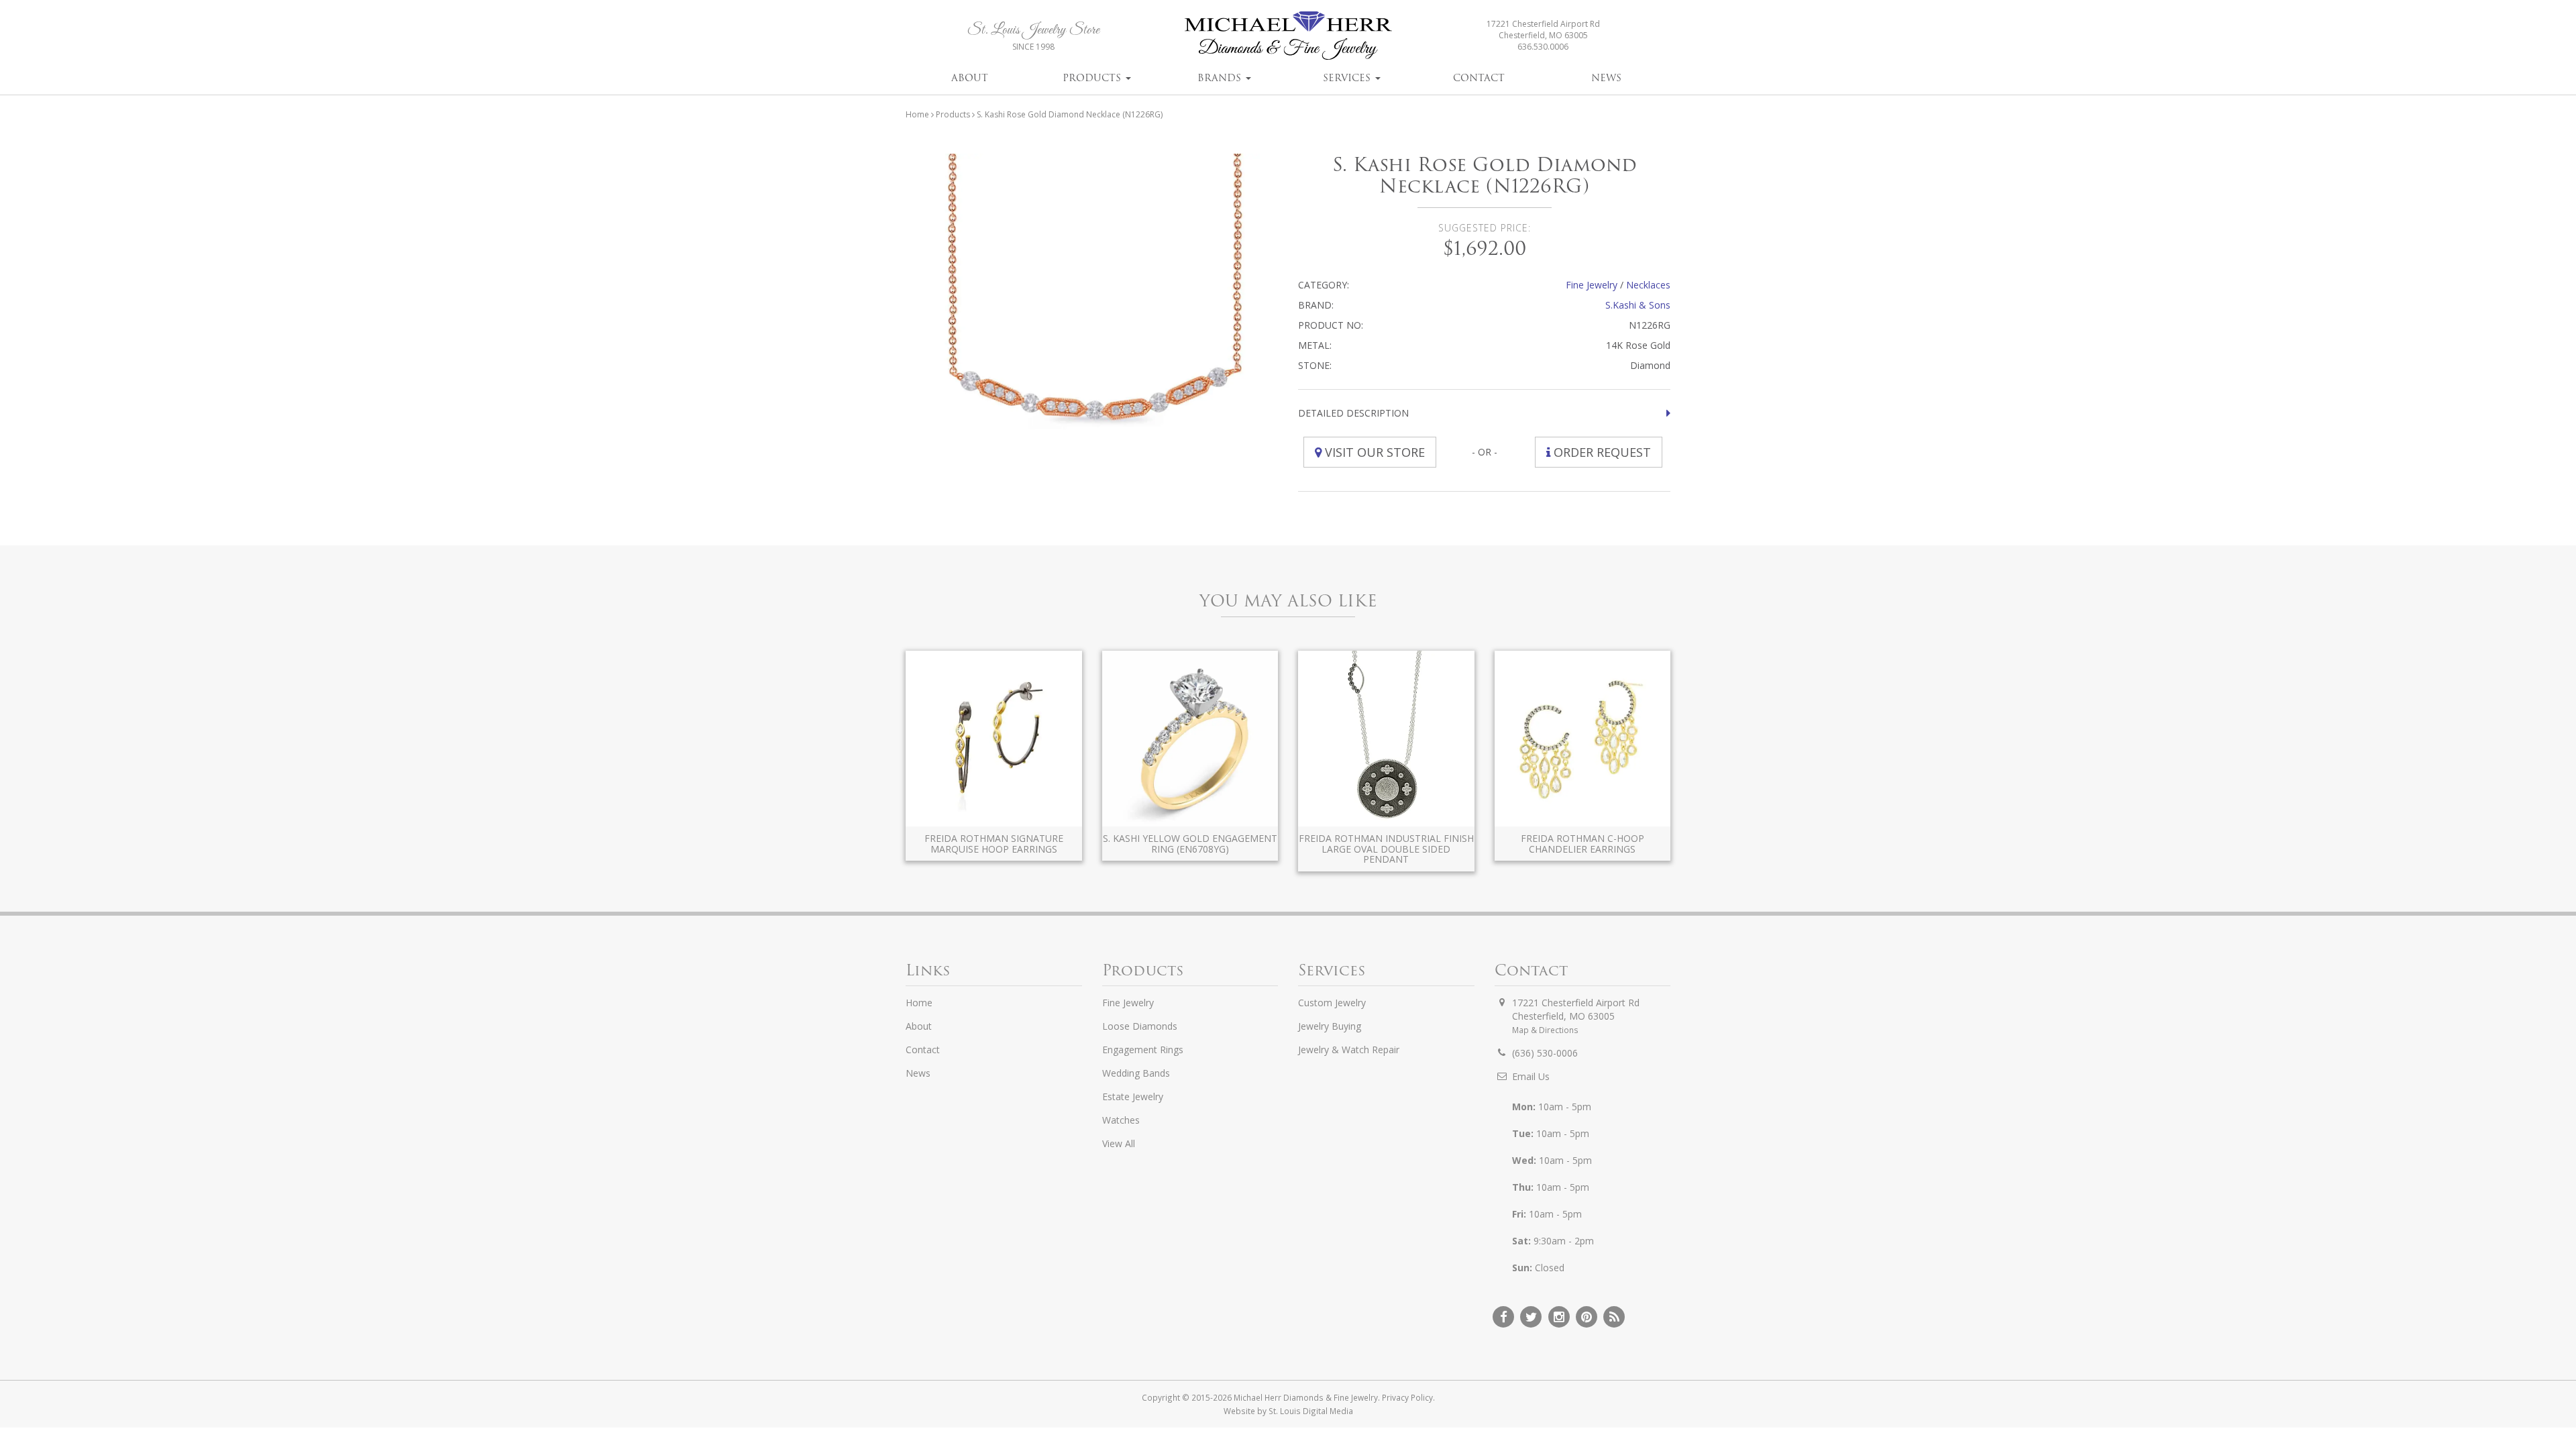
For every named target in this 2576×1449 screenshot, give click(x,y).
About (970, 78)
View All (1119, 1143)
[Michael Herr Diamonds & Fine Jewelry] (1288, 35)
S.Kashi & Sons (1638, 305)
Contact (1479, 78)
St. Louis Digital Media (1311, 1411)
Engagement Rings (1143, 1050)
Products (1093, 78)
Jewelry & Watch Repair (1349, 1050)
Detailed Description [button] (1353, 413)
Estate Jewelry (1133, 1096)
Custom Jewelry (1332, 1003)
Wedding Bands (1136, 1073)
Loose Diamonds (1140, 1026)
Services (1348, 78)
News (1606, 78)
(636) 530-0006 (1545, 1053)
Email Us (1531, 1076)
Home (917, 114)
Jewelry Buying (1330, 1026)
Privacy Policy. (1408, 1397)
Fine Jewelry (1592, 285)
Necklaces (1648, 285)
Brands (1221, 78)
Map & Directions (1545, 1030)
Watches (1121, 1120)
